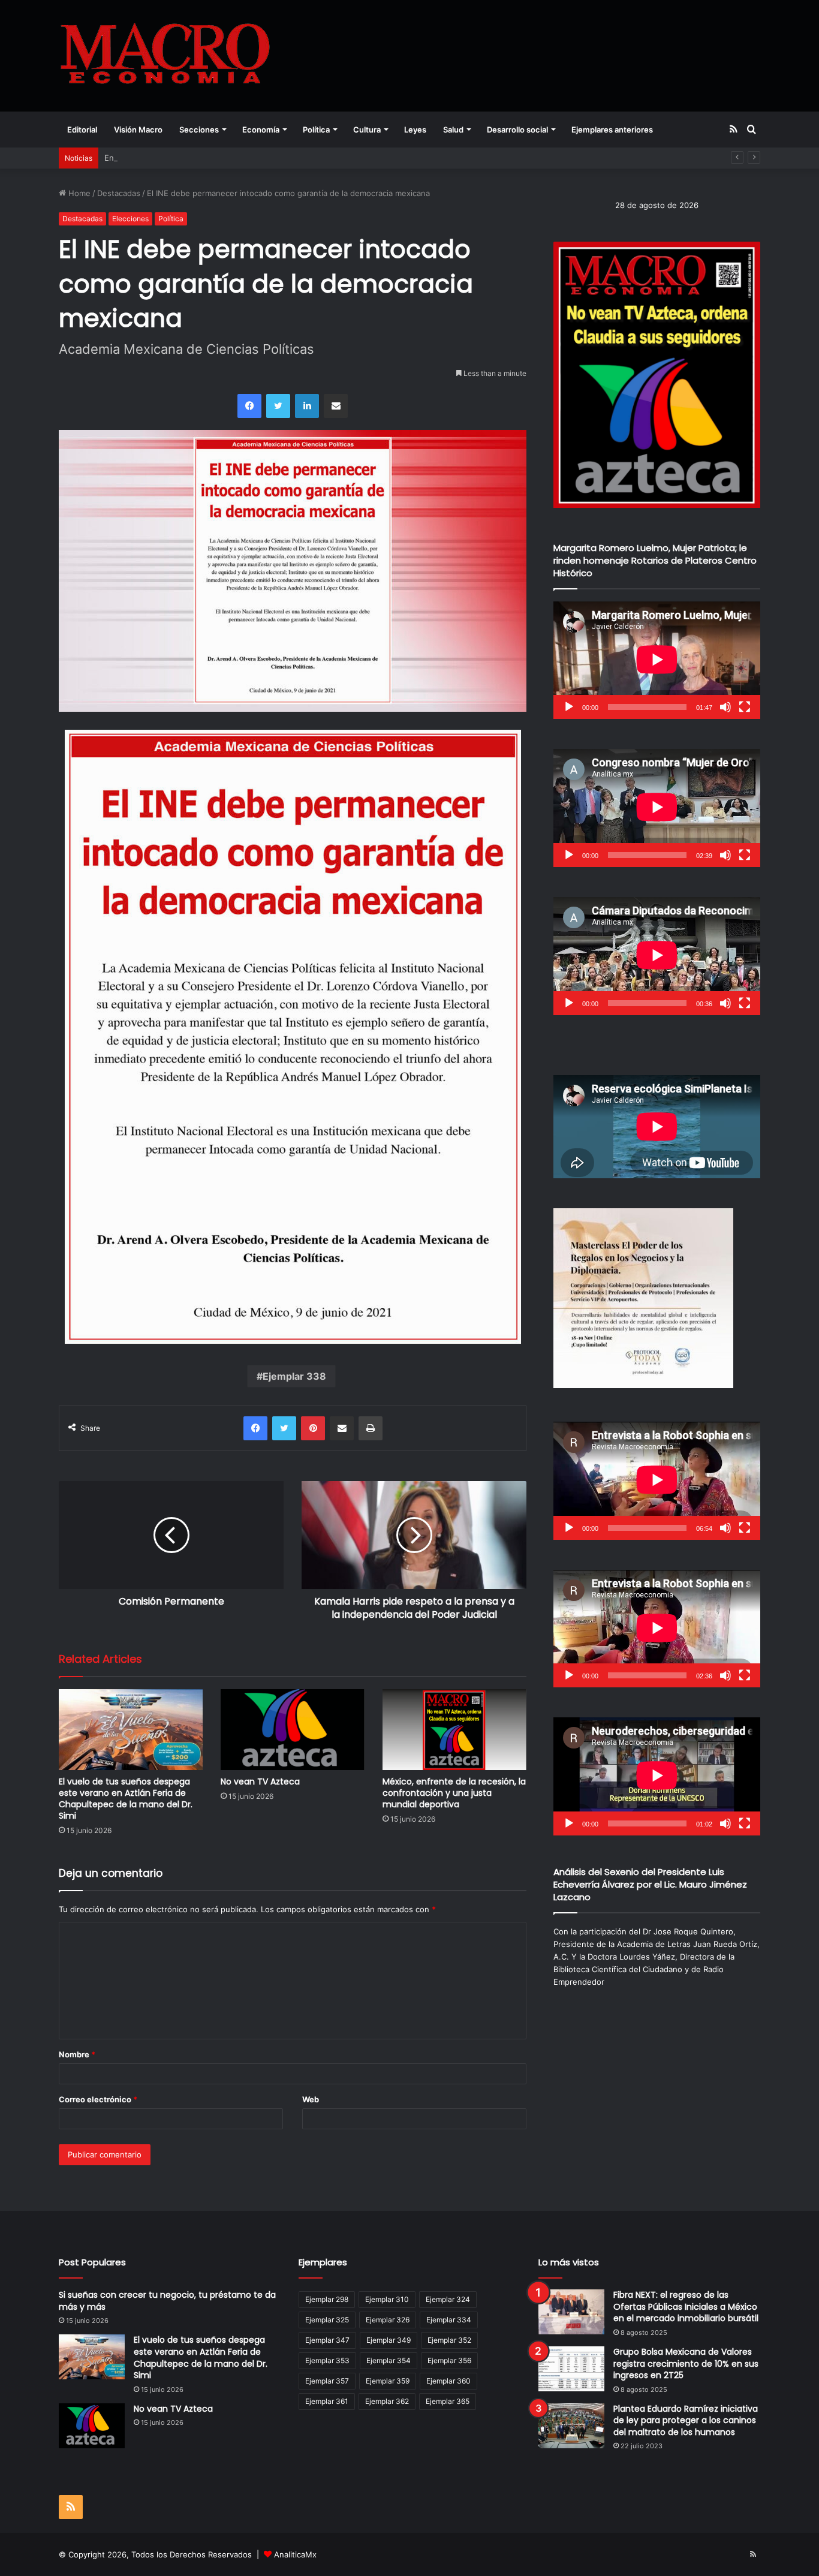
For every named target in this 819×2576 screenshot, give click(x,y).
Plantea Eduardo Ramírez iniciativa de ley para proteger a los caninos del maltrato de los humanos (686, 2420)
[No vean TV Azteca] (293, 1730)
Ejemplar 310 (387, 2299)
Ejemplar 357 (327, 2381)
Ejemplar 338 (294, 1376)
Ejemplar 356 (449, 2360)
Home (78, 193)
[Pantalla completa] (745, 707)
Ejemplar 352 (449, 2340)
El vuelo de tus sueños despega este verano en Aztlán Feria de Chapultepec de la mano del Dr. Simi (126, 1799)
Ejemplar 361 (327, 2401)
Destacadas (119, 193)
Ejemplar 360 (448, 2381)
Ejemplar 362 (387, 2401)
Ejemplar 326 (388, 2320)
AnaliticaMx (295, 2554)
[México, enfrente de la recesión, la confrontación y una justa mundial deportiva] (454, 1730)
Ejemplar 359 (388, 2381)
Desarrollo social (517, 130)
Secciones (199, 130)
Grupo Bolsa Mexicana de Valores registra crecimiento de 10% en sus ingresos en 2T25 (686, 2363)
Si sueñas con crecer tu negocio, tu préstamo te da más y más (167, 2301)
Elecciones (130, 219)
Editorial (82, 130)
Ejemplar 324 (448, 2299)
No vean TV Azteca (260, 1781)
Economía (261, 130)
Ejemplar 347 (327, 2340)
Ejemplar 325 (327, 2320)
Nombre (77, 2054)
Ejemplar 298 (327, 2299)
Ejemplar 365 (448, 2401)
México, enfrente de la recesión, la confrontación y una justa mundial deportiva (454, 1793)
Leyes (415, 130)
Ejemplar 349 (389, 2340)
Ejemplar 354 (389, 2360)
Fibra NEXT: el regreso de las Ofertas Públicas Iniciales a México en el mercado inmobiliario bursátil (686, 2306)
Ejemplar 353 (327, 2360)
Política (316, 130)
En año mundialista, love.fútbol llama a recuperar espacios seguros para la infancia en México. (280, 158)
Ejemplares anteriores (612, 130)
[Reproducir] (569, 707)
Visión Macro (138, 130)
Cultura (367, 130)
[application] (657, 660)
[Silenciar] (725, 707)
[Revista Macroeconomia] (165, 55)
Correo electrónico (98, 2099)
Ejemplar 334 (449, 2320)
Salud (453, 130)
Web (311, 2099)
